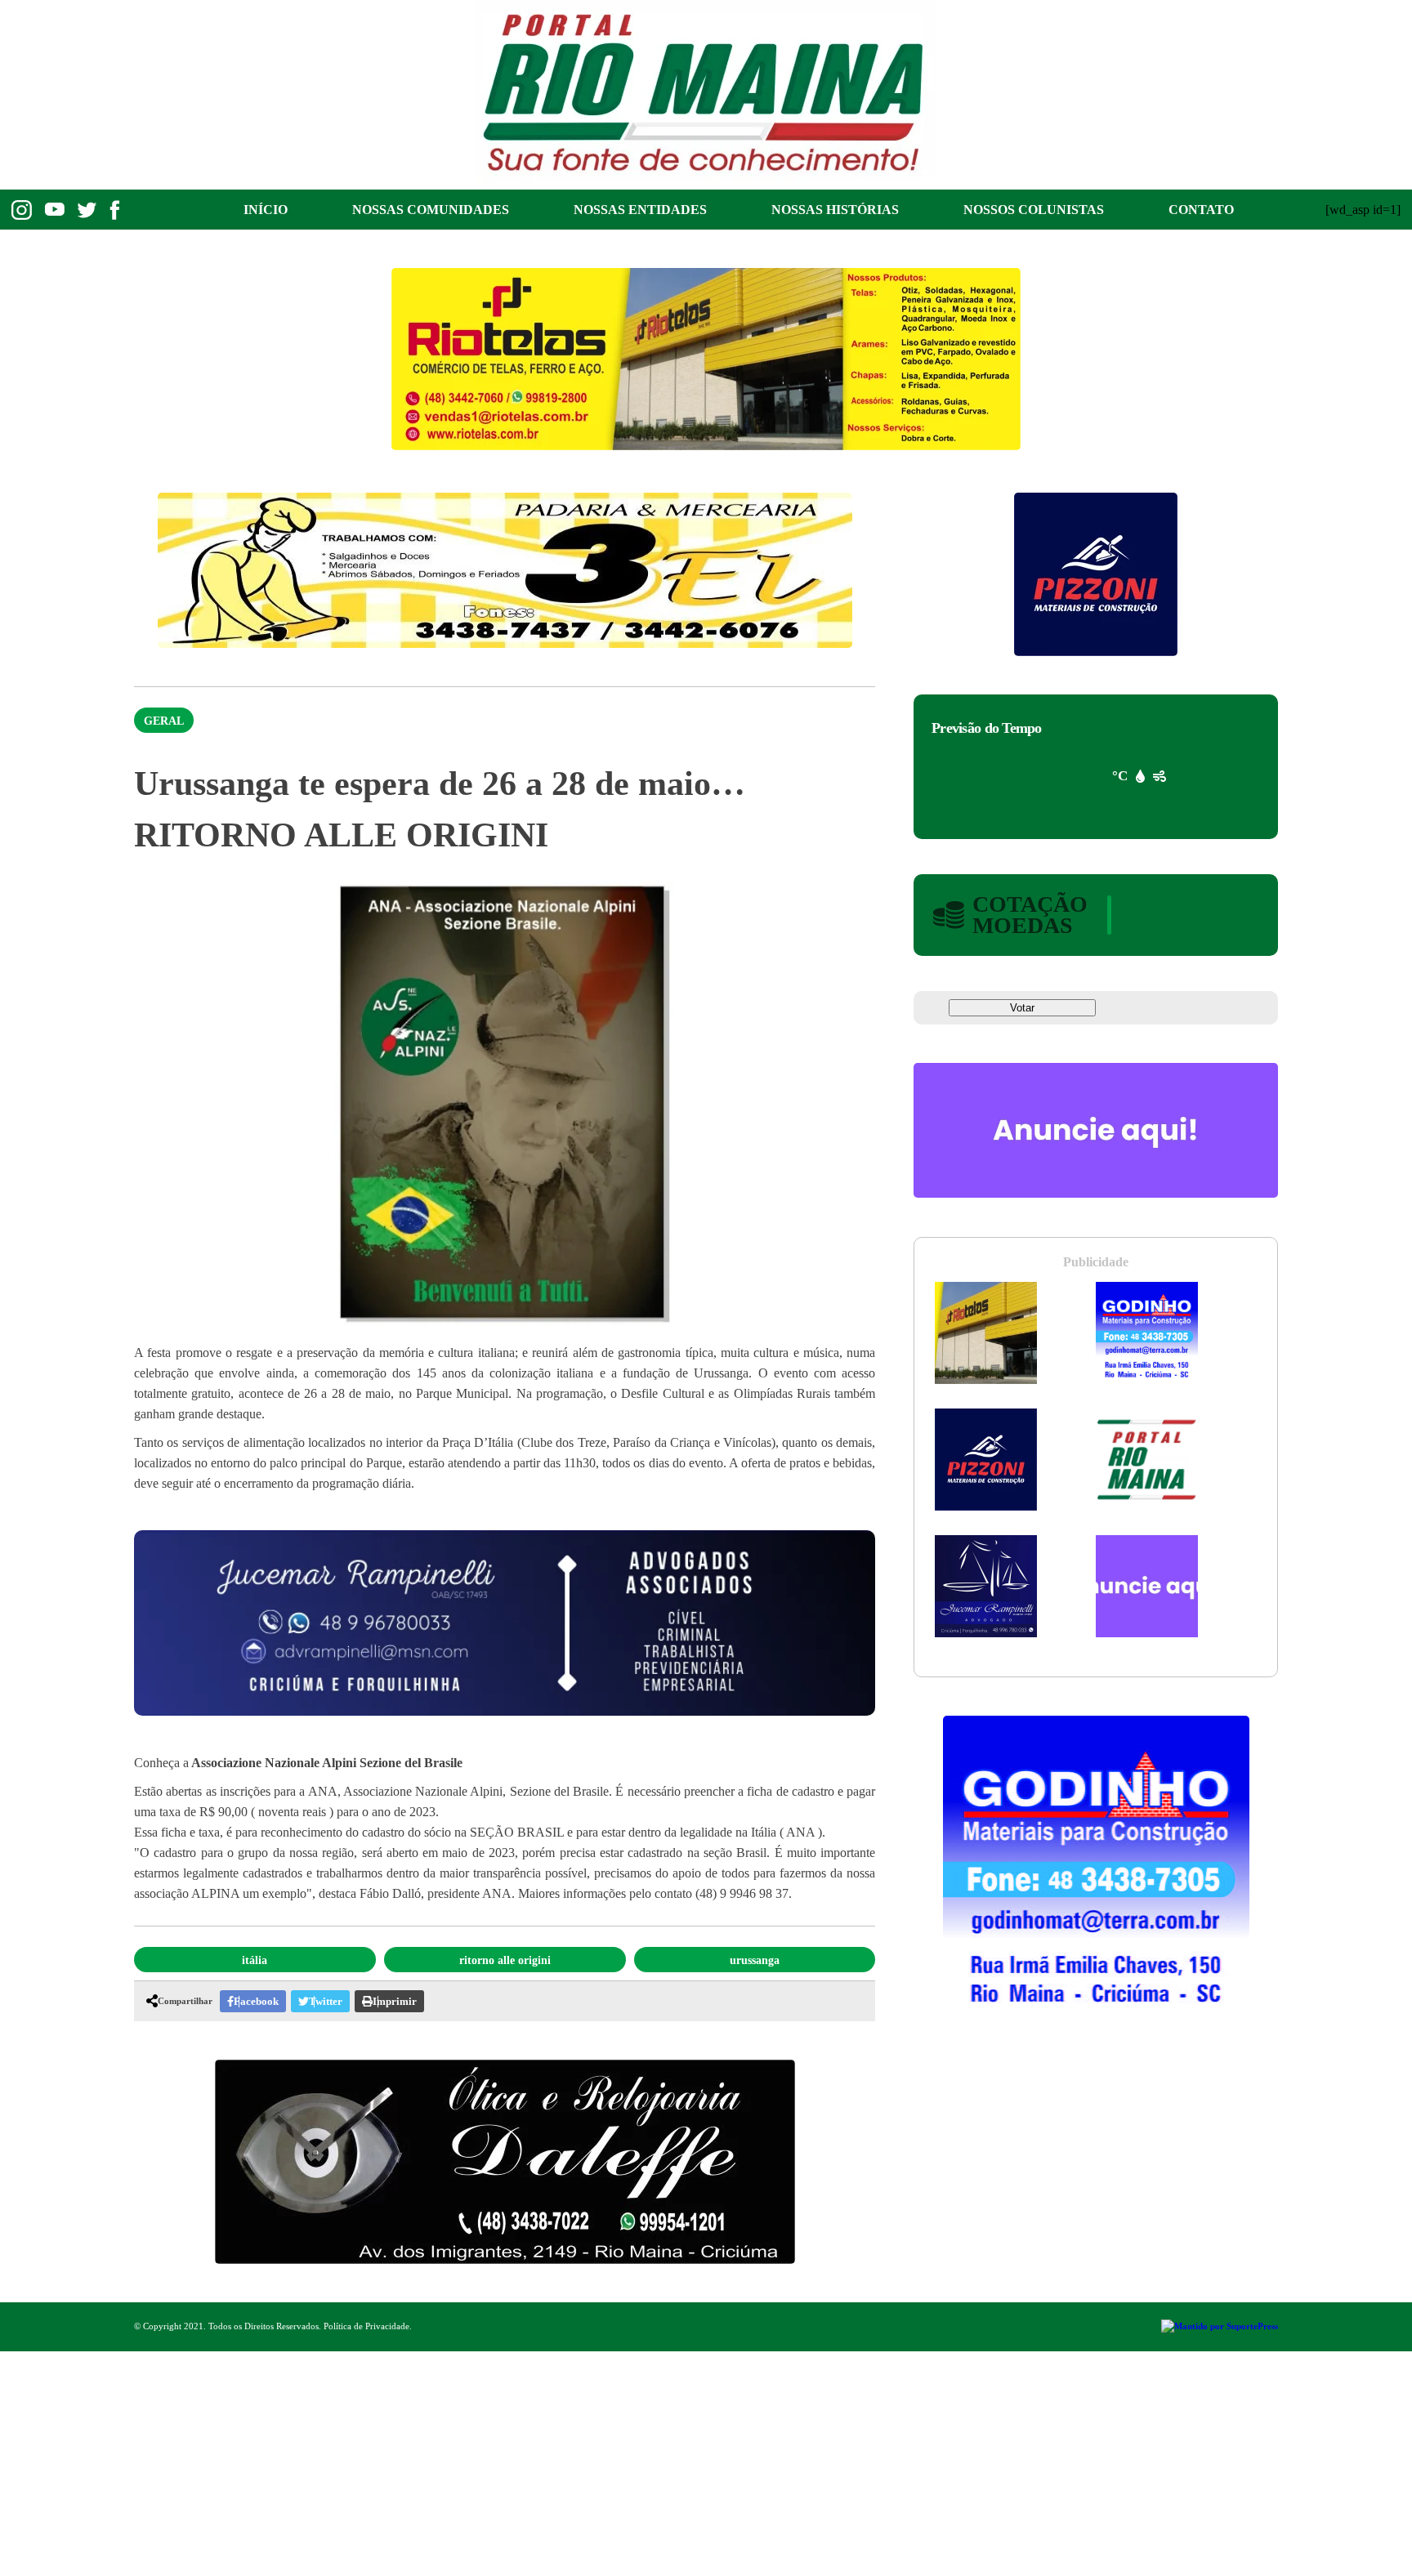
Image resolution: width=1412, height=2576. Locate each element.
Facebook (256, 2001)
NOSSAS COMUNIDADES (431, 210)
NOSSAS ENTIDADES (640, 210)
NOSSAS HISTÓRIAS (835, 210)
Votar (1022, 1008)
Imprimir (395, 2001)
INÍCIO (266, 210)
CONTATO (1201, 210)
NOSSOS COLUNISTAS (1034, 210)
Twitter (326, 2001)
